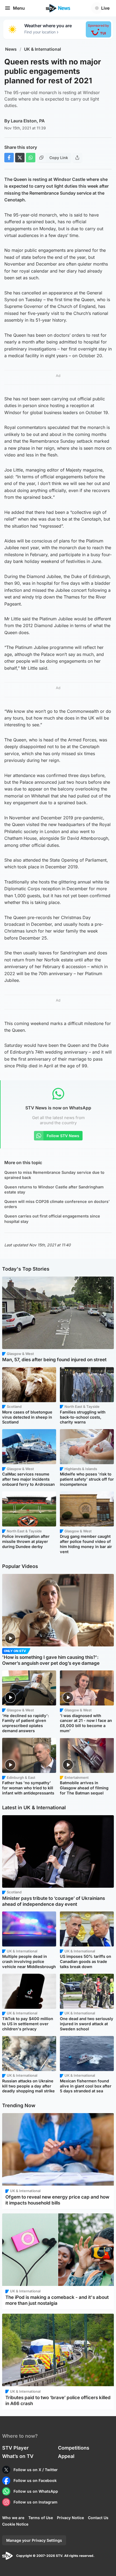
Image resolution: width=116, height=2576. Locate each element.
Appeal (66, 2456)
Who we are (13, 2518)
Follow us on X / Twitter (36, 2470)
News (11, 49)
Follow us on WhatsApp (36, 2491)
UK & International (42, 49)
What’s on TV (18, 2456)
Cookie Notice (15, 2524)
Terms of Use (41, 2518)
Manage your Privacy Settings (34, 2540)
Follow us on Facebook (35, 2480)
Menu (19, 8)
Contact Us (98, 2518)
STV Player (15, 2448)
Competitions (74, 2448)
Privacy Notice (70, 2518)
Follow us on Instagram (35, 2502)
